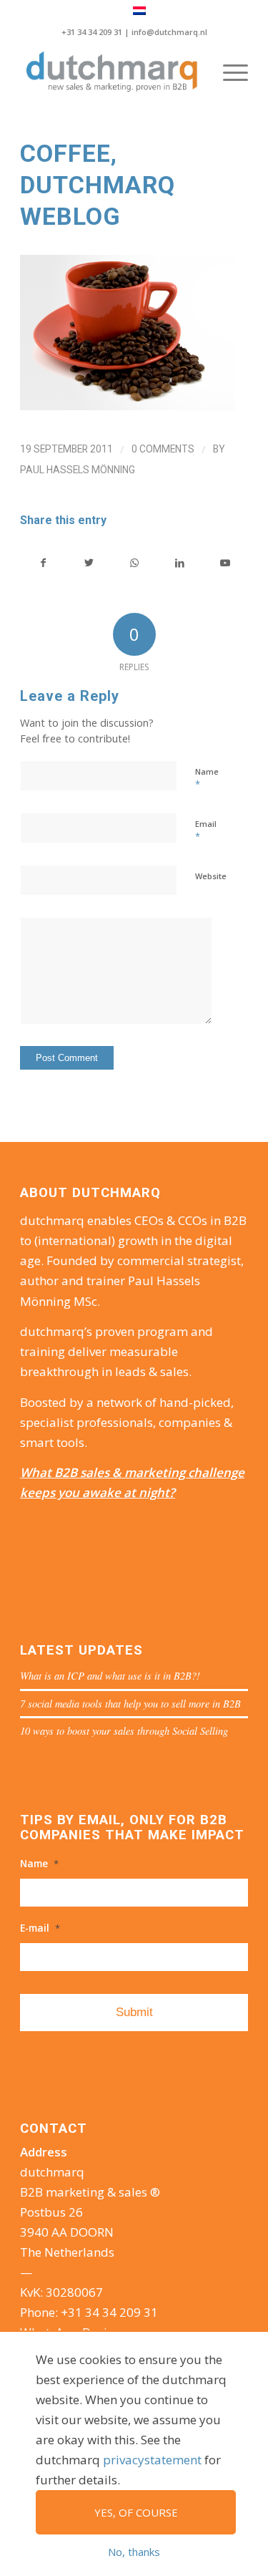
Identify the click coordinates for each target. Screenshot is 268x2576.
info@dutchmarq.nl (169, 32)
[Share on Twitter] (89, 563)
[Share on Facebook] (43, 563)
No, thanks (134, 2552)
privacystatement (152, 2460)
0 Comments (163, 449)
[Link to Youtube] (225, 563)
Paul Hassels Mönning (78, 470)
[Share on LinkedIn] (179, 563)
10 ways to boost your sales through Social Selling (124, 1731)
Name (207, 778)
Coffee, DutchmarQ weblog (98, 185)
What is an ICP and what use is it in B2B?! (110, 1676)
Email (206, 831)
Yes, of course (136, 2512)
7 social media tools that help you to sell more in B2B (130, 1704)
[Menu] (228, 72)
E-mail (40, 1928)
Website (211, 876)
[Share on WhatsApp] (134, 563)
